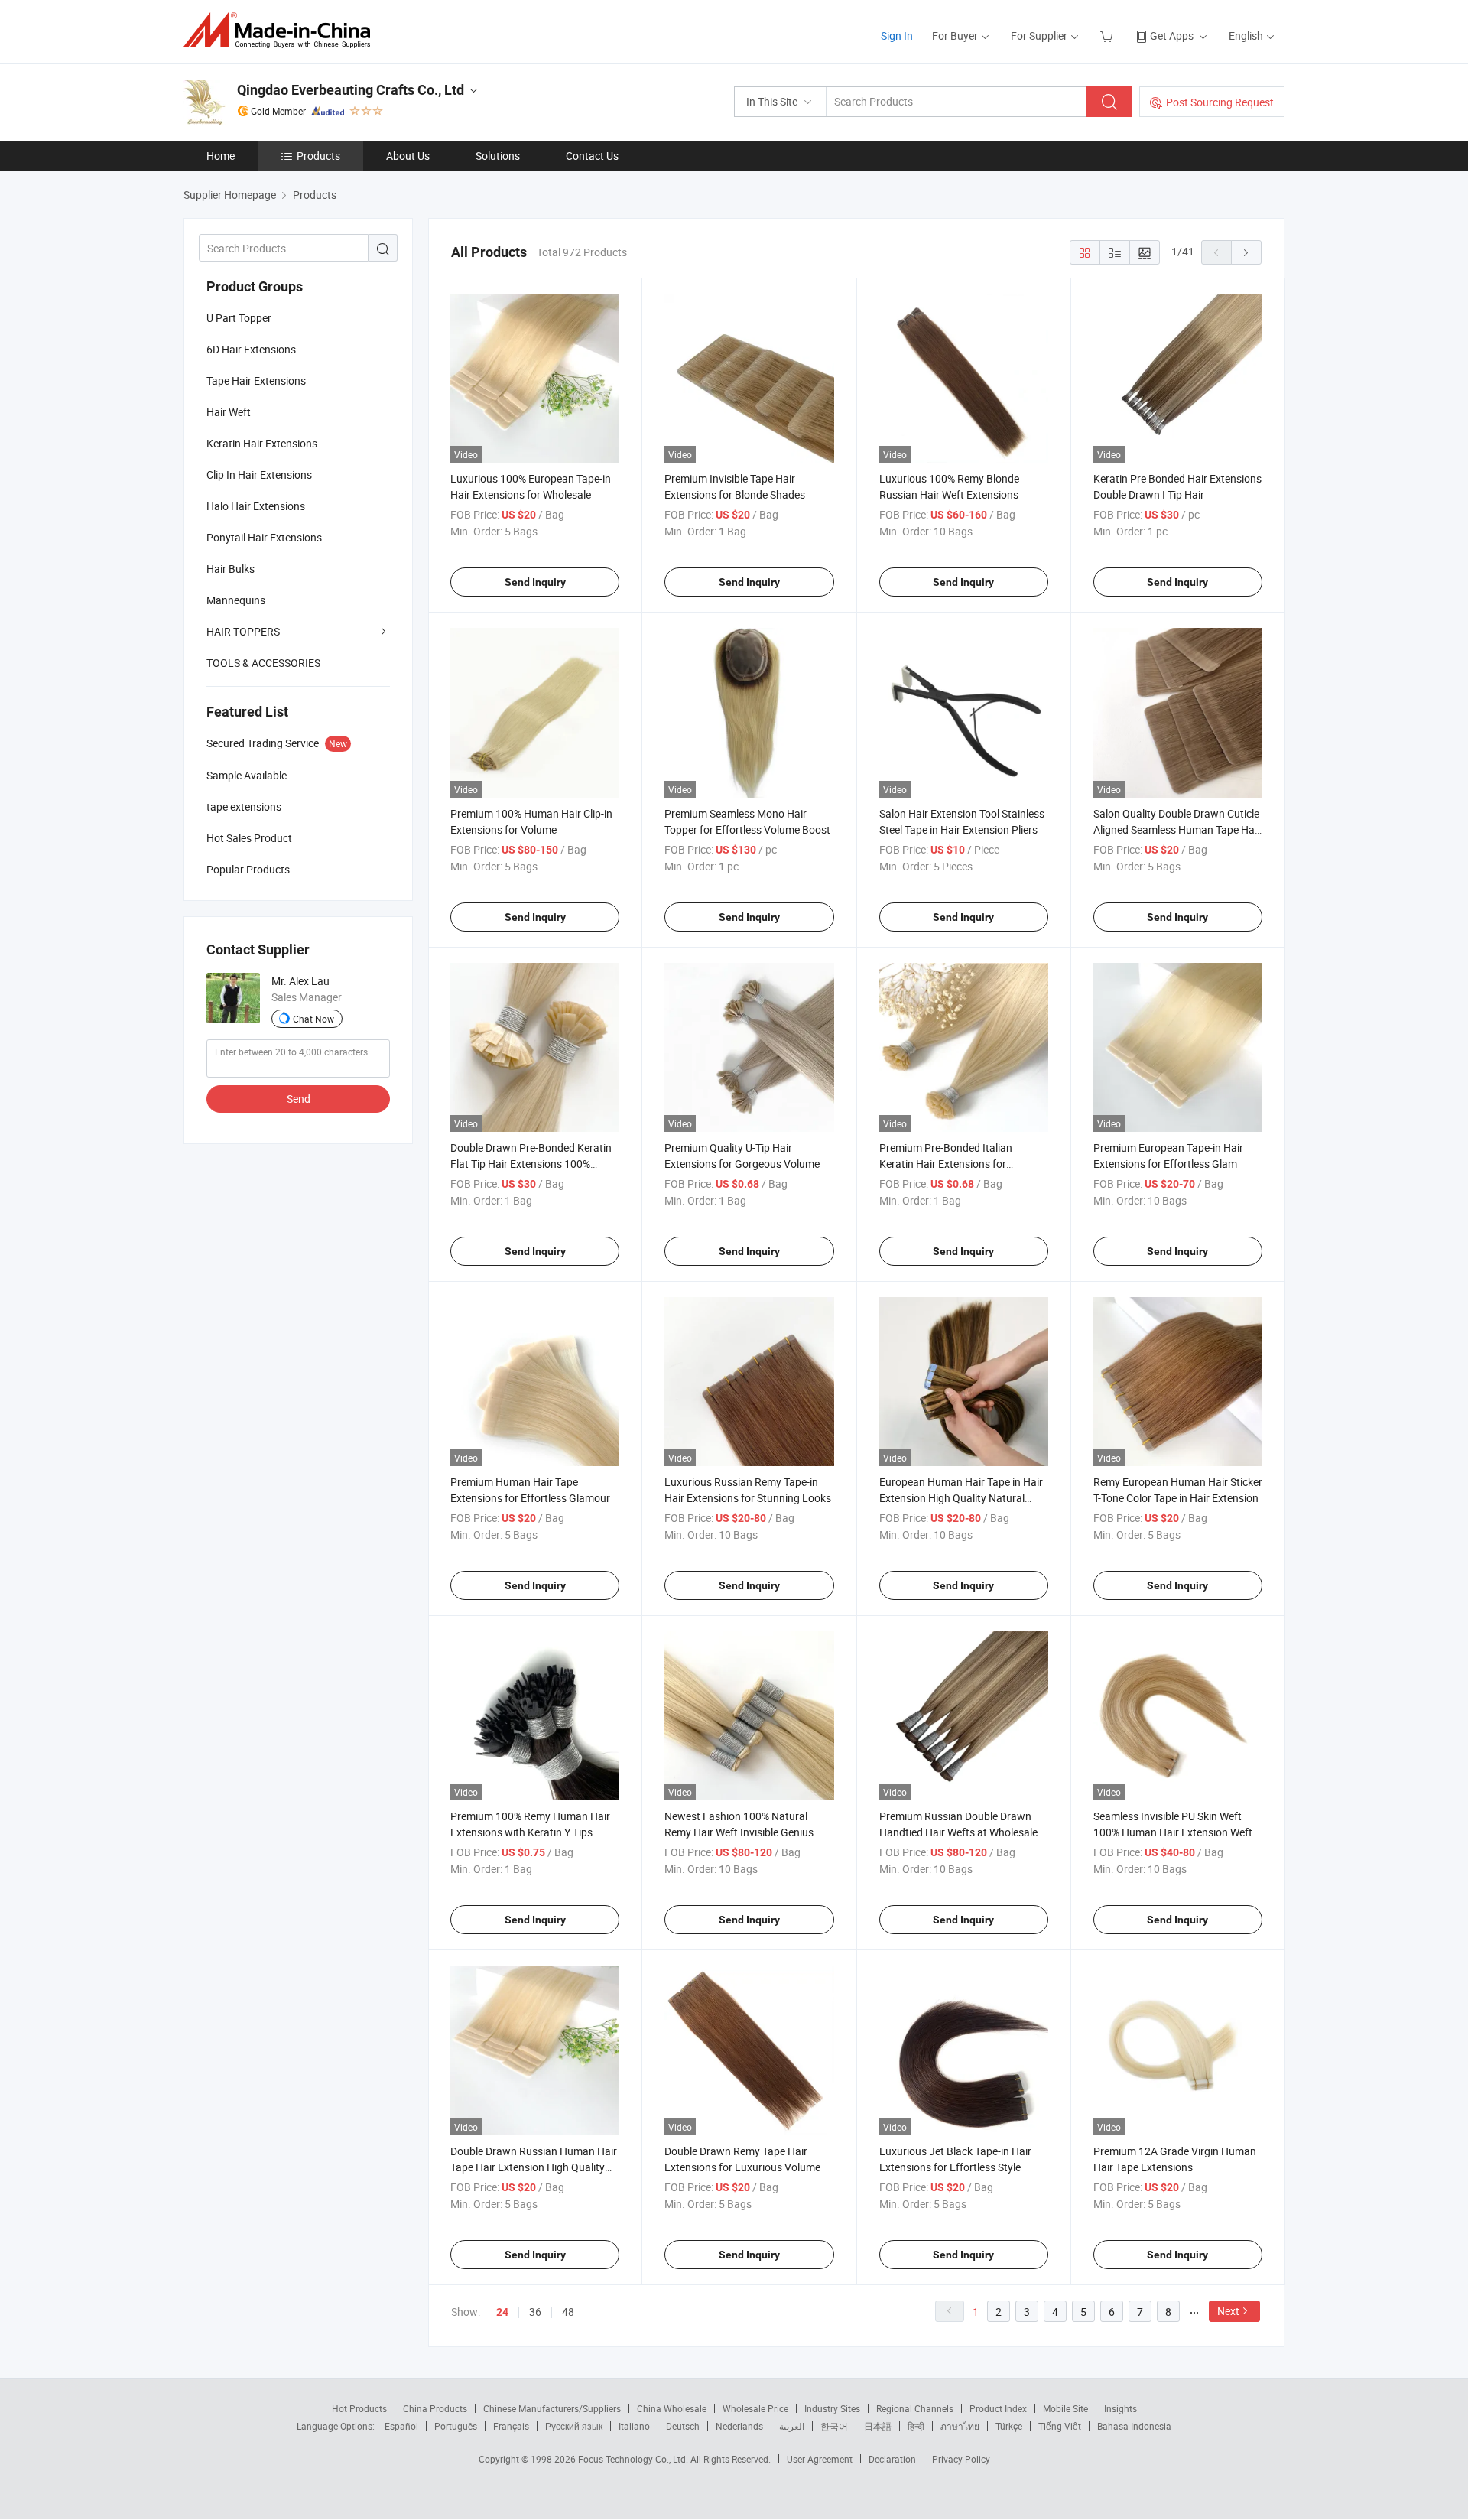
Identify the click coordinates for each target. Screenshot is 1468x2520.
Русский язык (574, 2426)
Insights (1120, 2408)
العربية (792, 2426)
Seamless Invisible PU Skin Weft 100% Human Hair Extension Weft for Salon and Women (1173, 1832)
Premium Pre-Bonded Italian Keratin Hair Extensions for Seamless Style (946, 1164)
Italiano (634, 2426)
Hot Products (359, 2408)
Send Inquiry (535, 582)
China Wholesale (672, 2408)
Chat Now (313, 1019)
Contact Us (592, 156)
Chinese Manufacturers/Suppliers (552, 2408)
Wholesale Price (755, 2408)
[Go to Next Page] (1246, 252)
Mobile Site (1065, 2408)
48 (568, 2312)
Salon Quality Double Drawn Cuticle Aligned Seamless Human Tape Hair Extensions (1177, 829)
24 (502, 2312)
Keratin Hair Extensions (262, 443)
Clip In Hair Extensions (259, 475)
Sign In (897, 36)
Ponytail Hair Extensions (264, 537)
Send (299, 1099)
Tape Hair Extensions (256, 380)
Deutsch (683, 2426)
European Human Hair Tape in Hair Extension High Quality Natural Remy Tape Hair (961, 1498)
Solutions (498, 156)
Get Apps (1172, 36)
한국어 (834, 2426)
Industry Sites (832, 2408)
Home (221, 156)
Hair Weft (229, 412)
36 (535, 2312)
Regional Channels (915, 2408)
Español (401, 2426)
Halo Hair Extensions (256, 506)
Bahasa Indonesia (1134, 2426)
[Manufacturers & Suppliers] (282, 30)
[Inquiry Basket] (1108, 36)
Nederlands (739, 2426)
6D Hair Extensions (251, 349)
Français (511, 2426)
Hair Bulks (231, 569)
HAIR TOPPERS (243, 631)
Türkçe (1009, 2426)
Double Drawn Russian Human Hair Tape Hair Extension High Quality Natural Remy (534, 2167)
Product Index (998, 2408)
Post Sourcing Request (1220, 102)
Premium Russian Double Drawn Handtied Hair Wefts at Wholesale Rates (958, 1832)
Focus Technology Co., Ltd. (634, 2459)
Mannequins (236, 600)
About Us (408, 156)
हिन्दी (916, 2426)
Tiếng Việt (1060, 2426)
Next (1228, 2311)
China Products (435, 2408)
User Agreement (820, 2459)
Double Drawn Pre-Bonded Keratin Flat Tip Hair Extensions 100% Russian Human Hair (531, 1164)
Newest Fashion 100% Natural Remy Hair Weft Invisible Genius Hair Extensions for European (739, 1832)
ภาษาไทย (960, 2426)
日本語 (878, 2426)
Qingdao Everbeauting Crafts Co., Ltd (351, 90)
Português (456, 2426)
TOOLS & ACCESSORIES (263, 663)
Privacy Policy (961, 2459)
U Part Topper (239, 318)
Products (318, 156)
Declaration (892, 2459)
